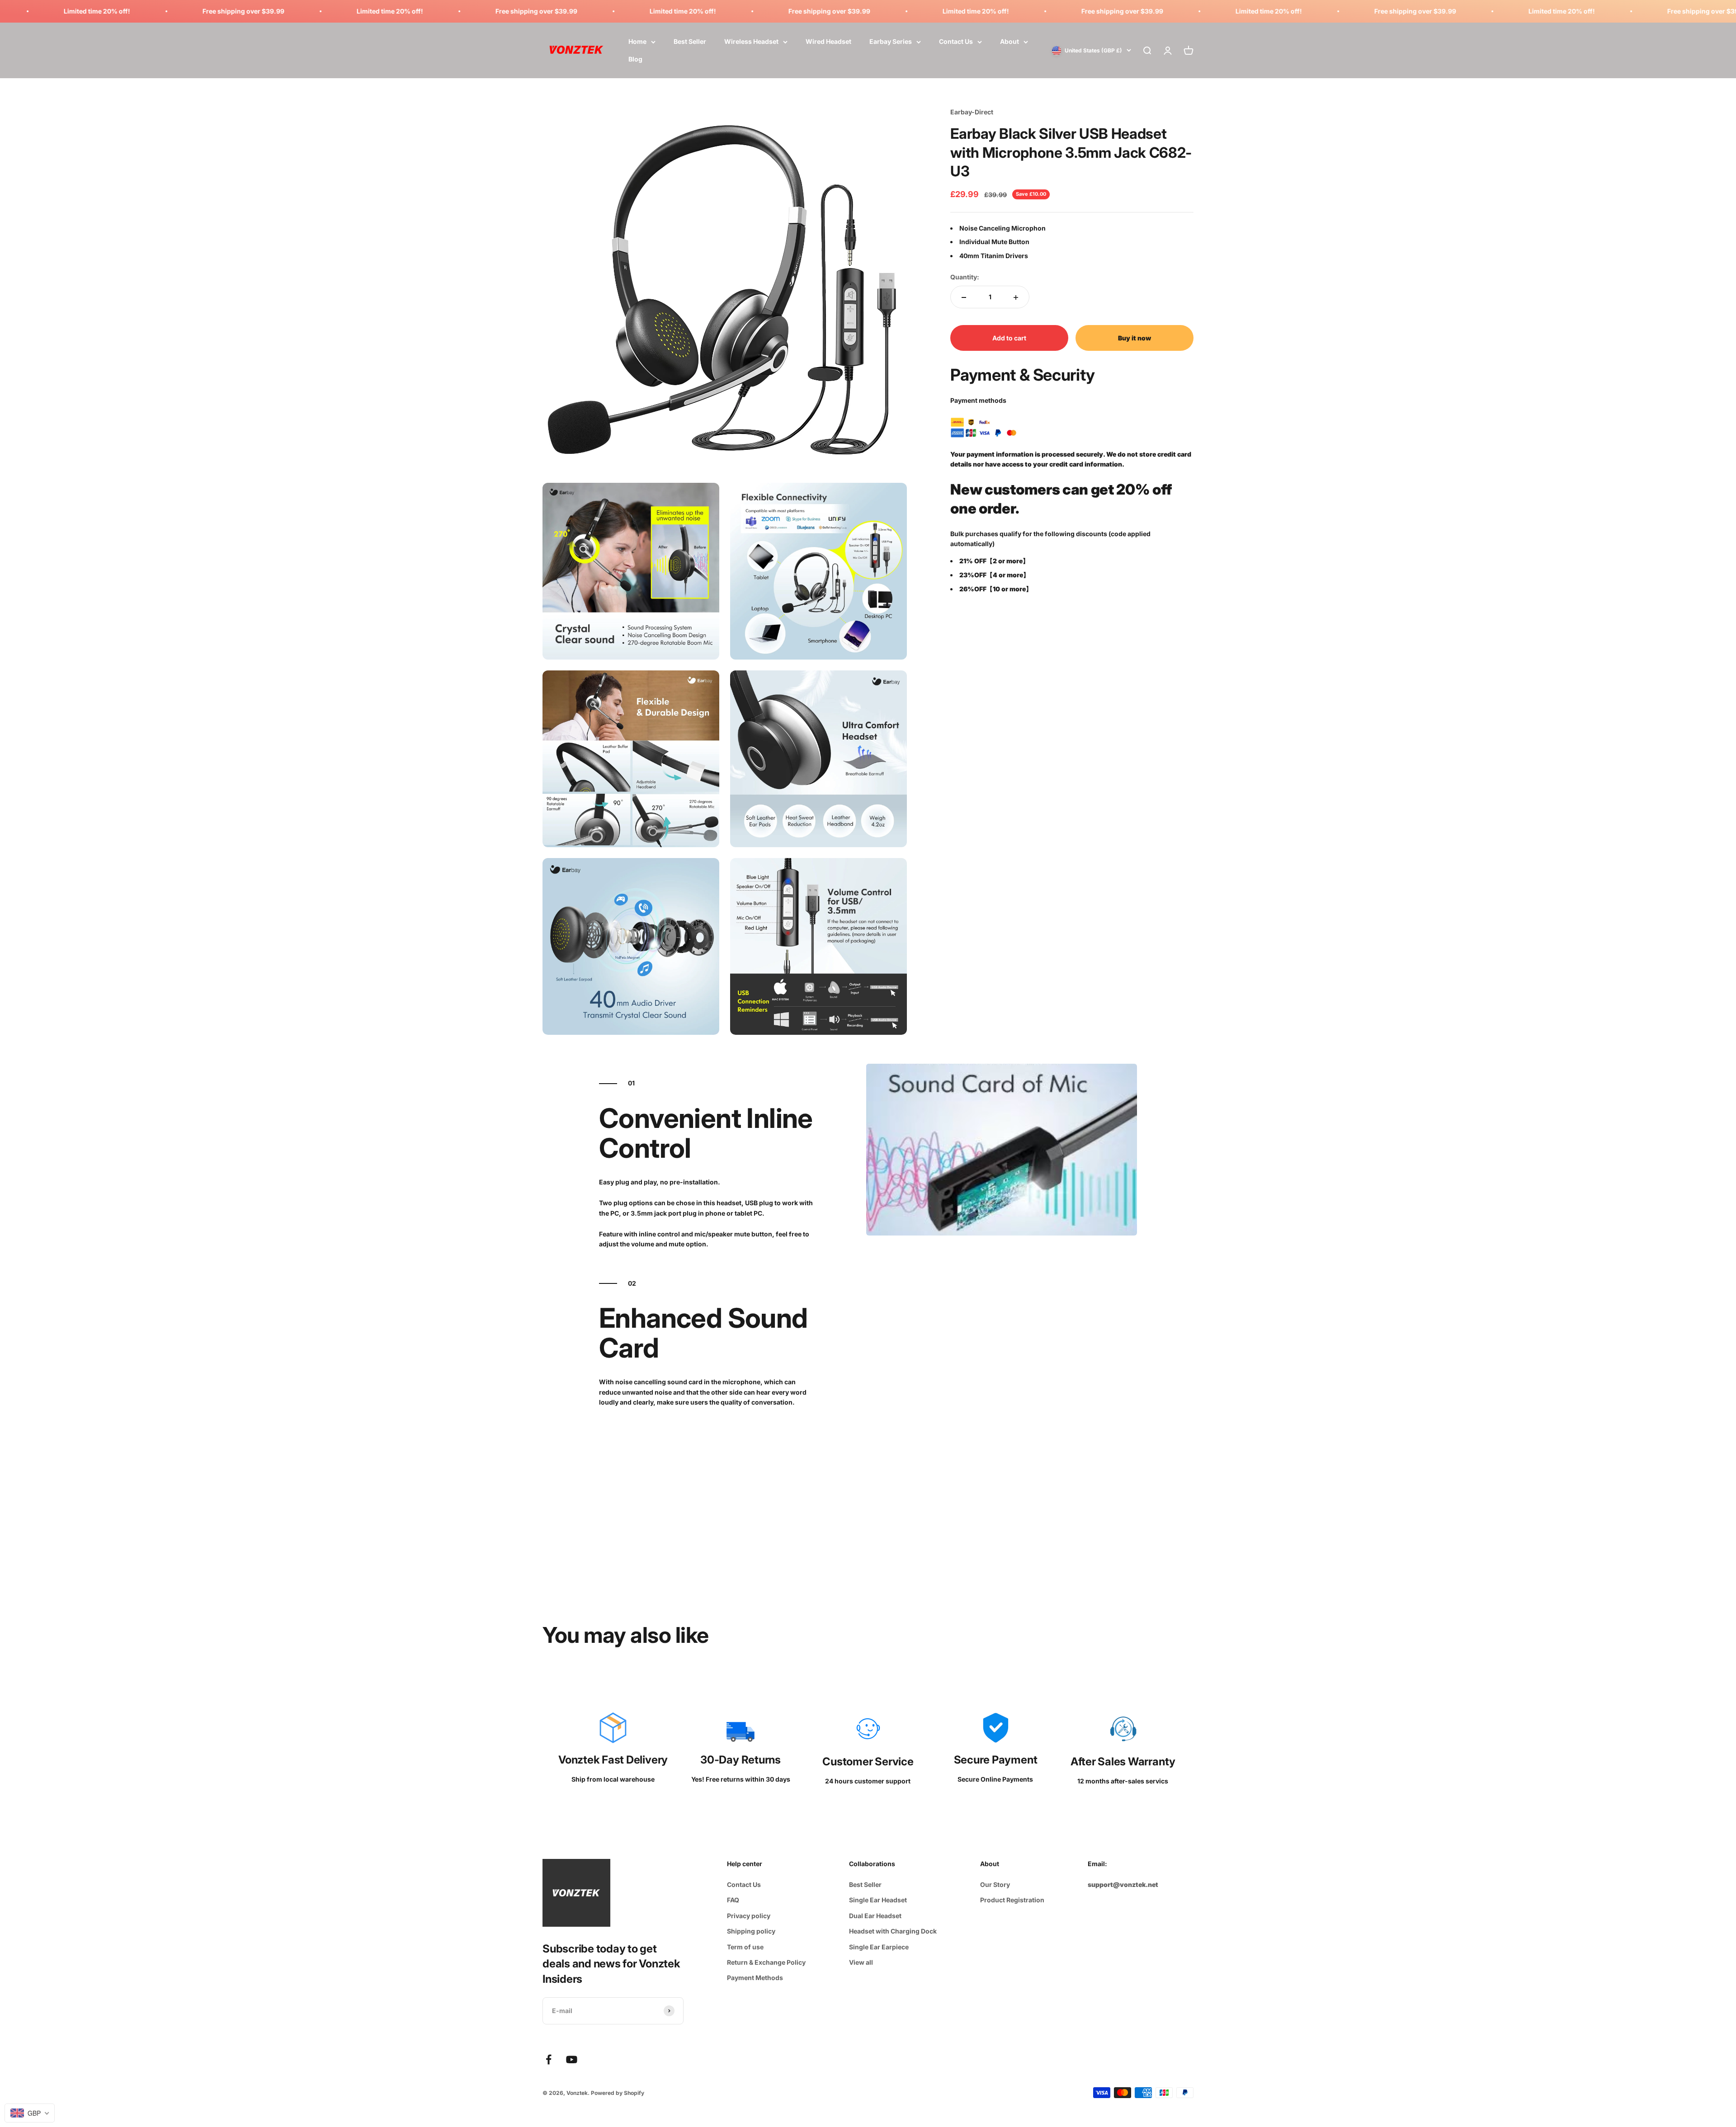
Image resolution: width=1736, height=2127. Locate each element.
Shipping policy (751, 1931)
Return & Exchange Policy (766, 1962)
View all (861, 1962)
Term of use (745, 1947)
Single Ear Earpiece (879, 1947)
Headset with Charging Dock (893, 1931)
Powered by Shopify (618, 2093)
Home (637, 42)
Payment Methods (755, 1978)
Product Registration (1012, 1900)
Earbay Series (891, 42)
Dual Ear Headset (875, 1916)
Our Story (995, 1884)
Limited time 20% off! (78, 11)
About (1010, 42)
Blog (635, 59)
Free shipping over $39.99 (224, 11)
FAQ (733, 1900)
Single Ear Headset (878, 1900)
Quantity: (965, 277)
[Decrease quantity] (964, 297)
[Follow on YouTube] (572, 2059)
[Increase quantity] (1016, 297)
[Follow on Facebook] (549, 2059)
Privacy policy (749, 1916)
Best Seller (690, 42)
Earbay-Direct (972, 112)
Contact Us (956, 42)
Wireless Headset (751, 42)
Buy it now (1135, 338)
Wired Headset (828, 42)
